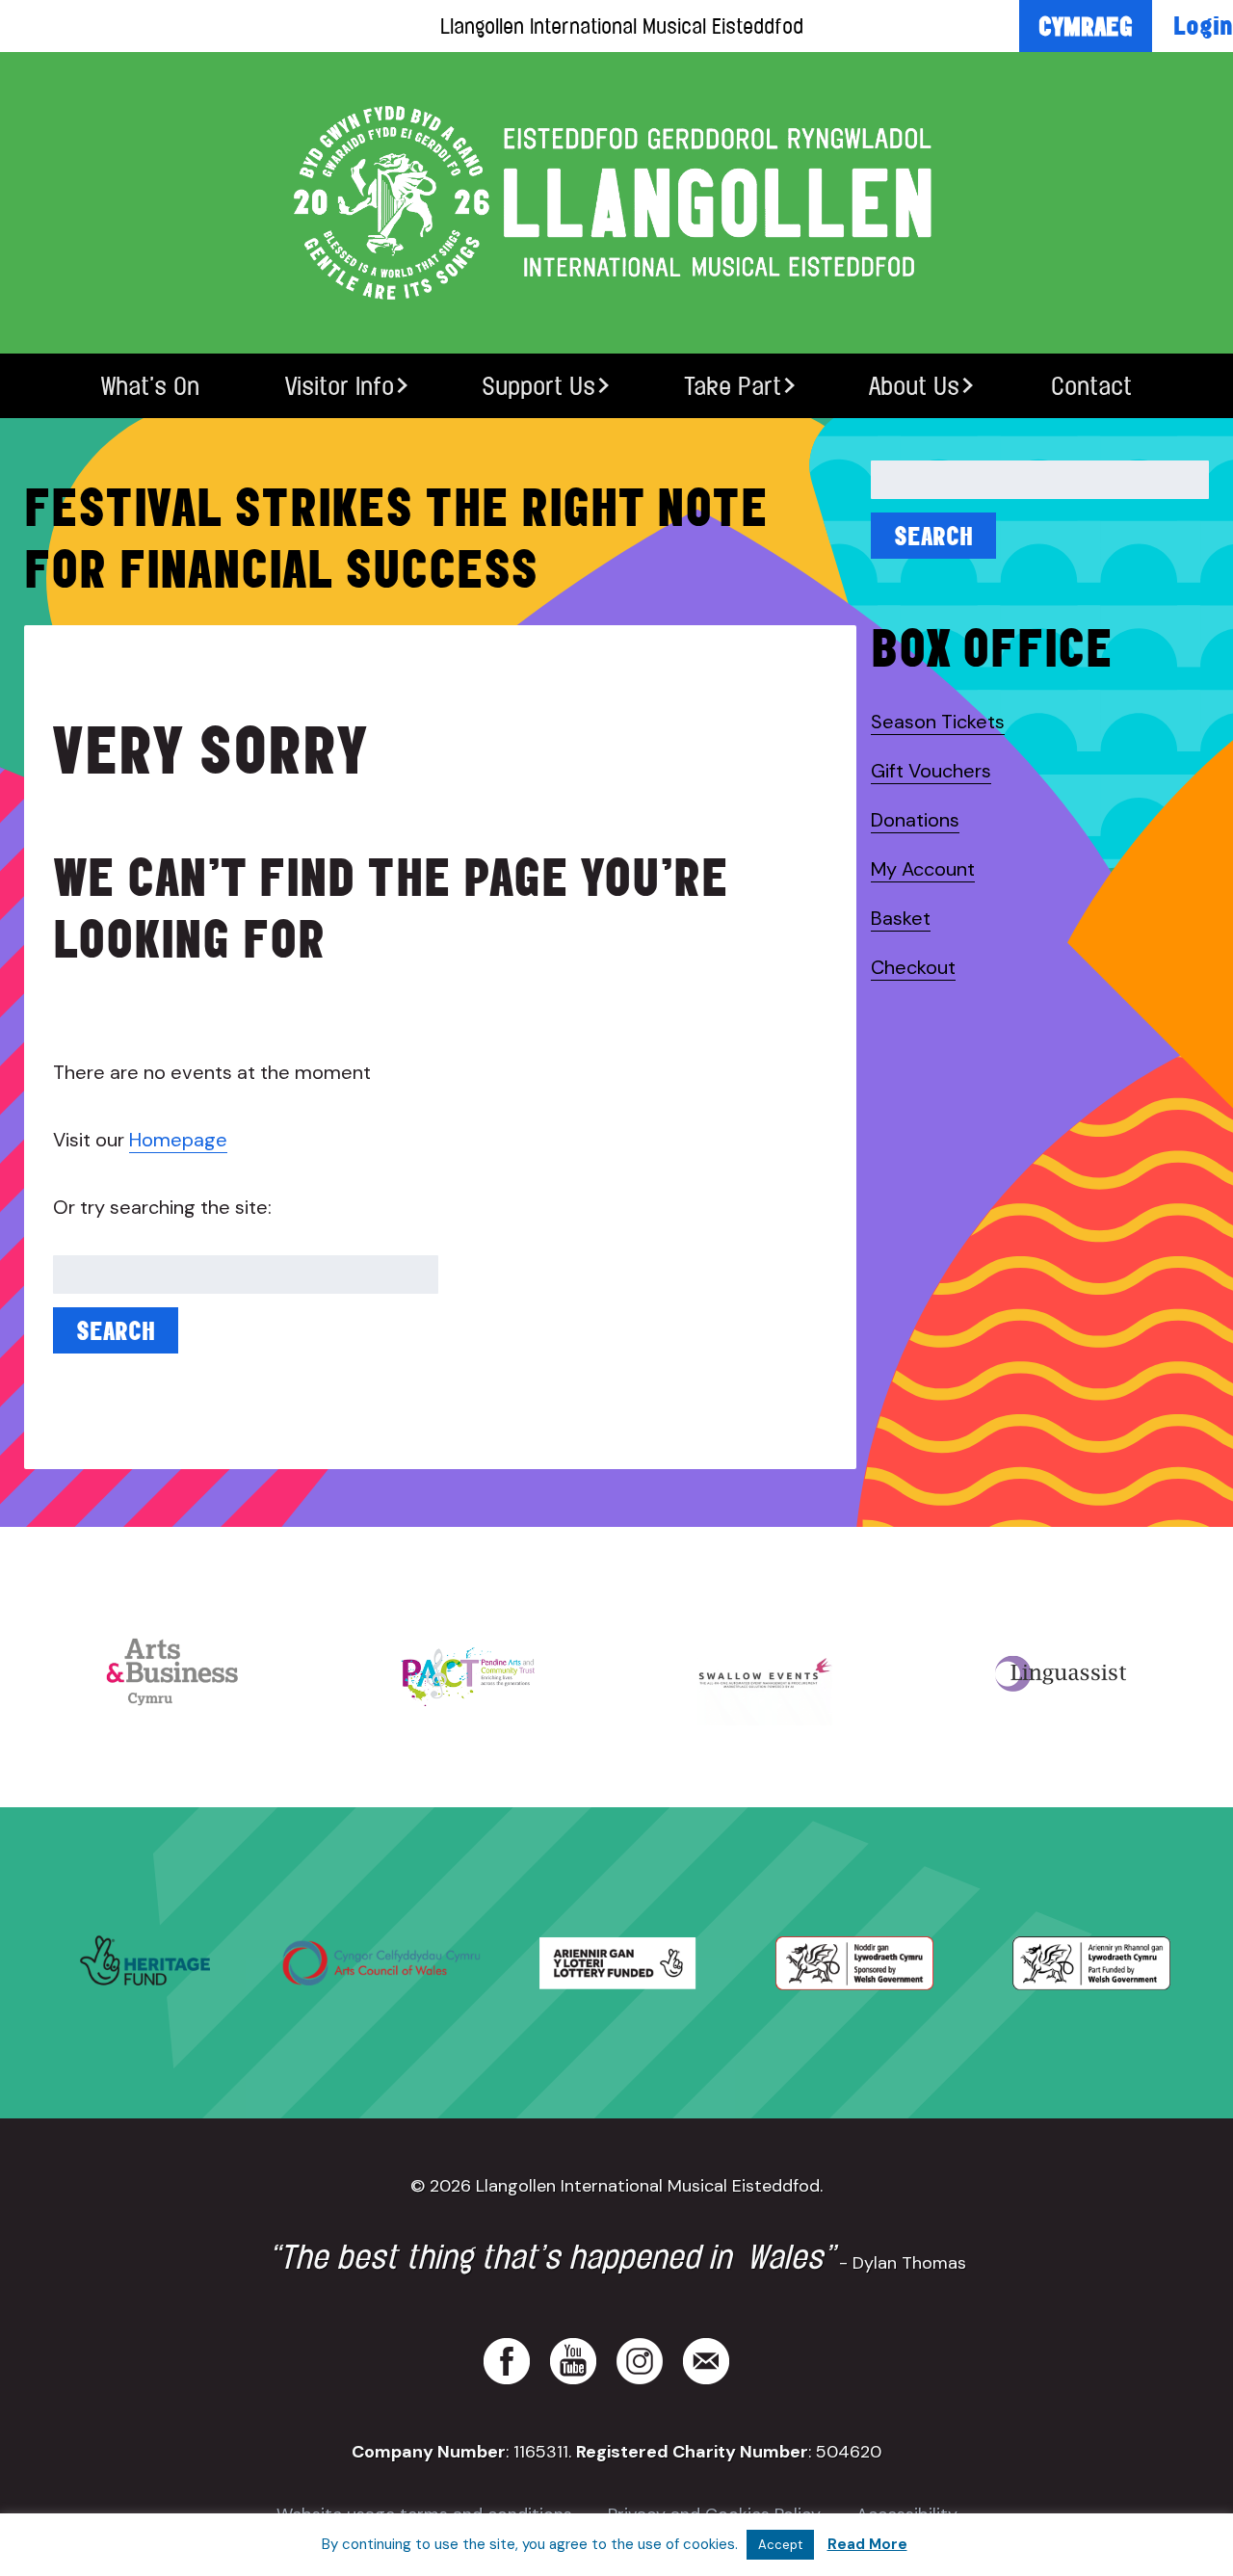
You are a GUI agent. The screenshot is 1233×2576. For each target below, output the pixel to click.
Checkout (913, 967)
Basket (901, 918)
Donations (915, 820)
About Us (914, 386)
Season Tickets (938, 722)
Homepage (178, 1140)
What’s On (150, 386)
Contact (1091, 386)
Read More (867, 2544)
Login (1203, 25)
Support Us (538, 386)
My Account (923, 869)
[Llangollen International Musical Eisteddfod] (616, 203)
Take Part (733, 386)
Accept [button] (780, 2545)
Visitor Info (340, 386)
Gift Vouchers (931, 771)
